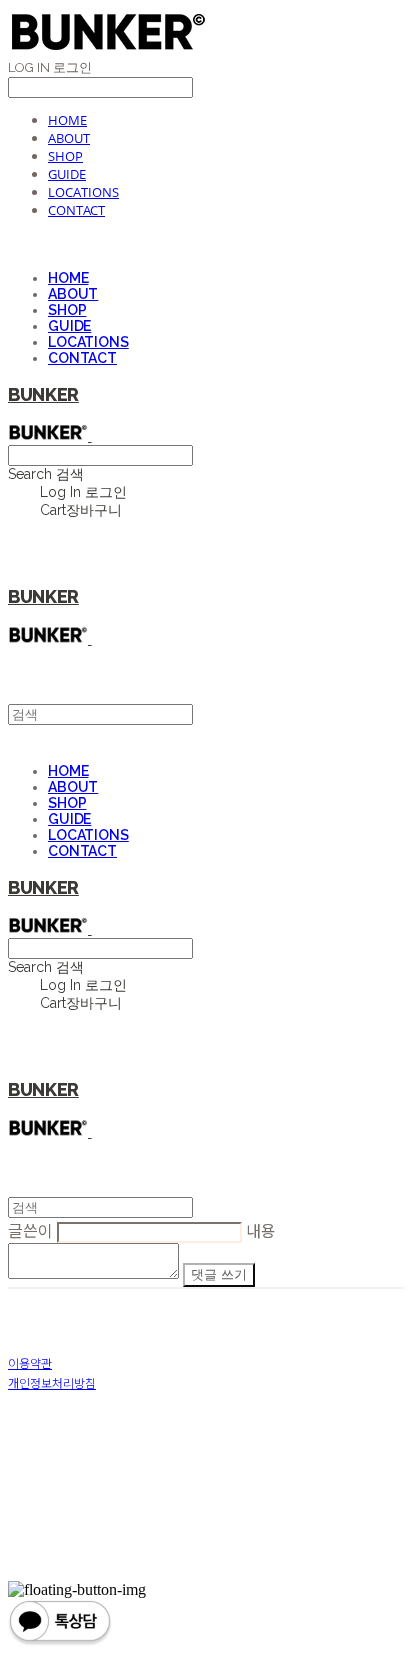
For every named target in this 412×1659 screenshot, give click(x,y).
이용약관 (30, 1362)
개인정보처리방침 (52, 1382)
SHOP (65, 156)
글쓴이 (30, 1230)
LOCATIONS (83, 192)
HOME (67, 120)
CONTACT (76, 210)
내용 (261, 1230)
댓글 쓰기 (219, 1274)
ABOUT (69, 138)
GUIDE (67, 174)
